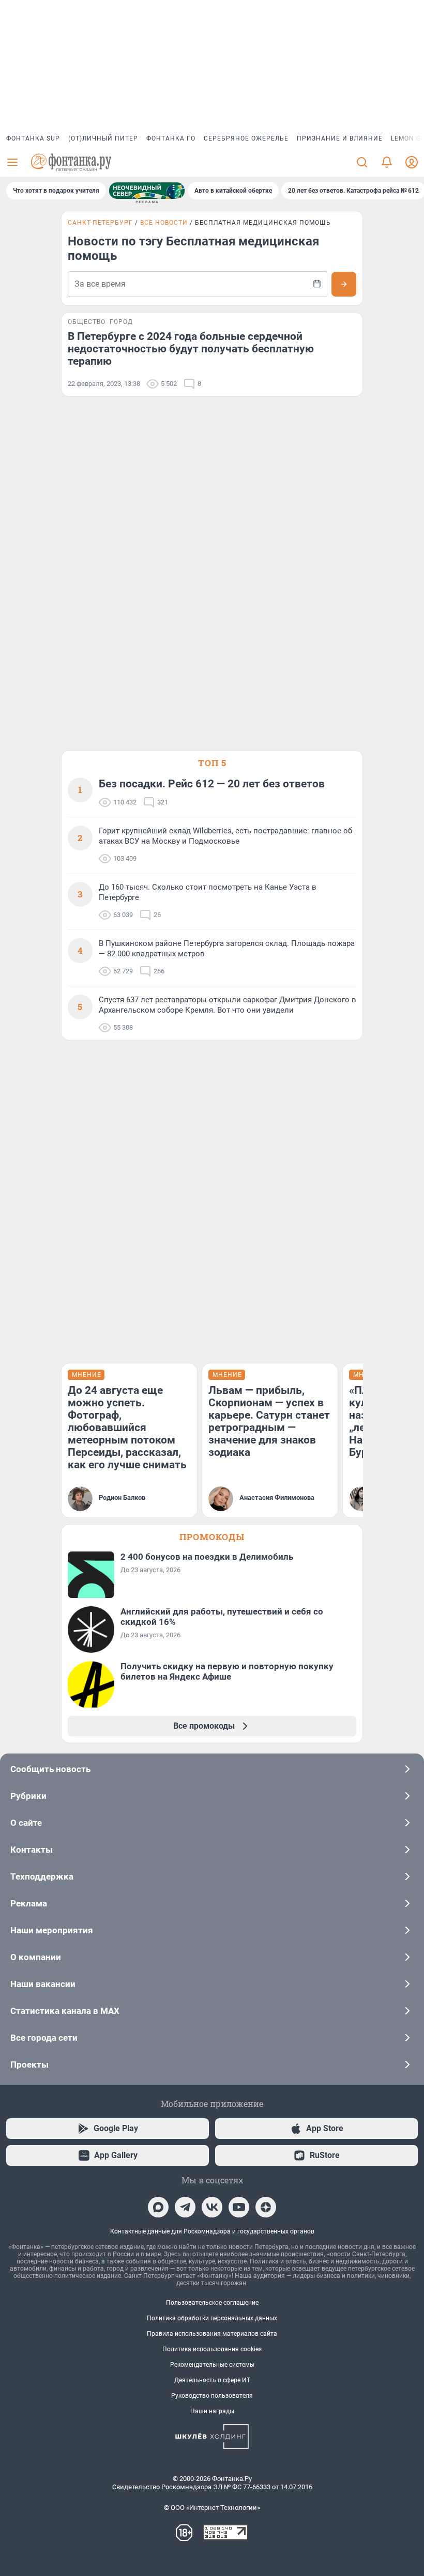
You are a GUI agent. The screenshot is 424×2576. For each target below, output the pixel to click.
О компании (36, 1957)
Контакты (32, 1850)
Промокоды (212, 1537)
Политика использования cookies (212, 2349)
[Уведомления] (387, 162)
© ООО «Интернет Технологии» (212, 2508)
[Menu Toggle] (12, 162)
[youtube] (239, 2207)
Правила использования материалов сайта (212, 2334)
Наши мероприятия (52, 1930)
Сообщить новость (50, 1769)
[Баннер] (147, 191)
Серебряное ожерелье (246, 138)
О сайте (26, 1823)
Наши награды (212, 2411)
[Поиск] (362, 162)
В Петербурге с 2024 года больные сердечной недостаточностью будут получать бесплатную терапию (191, 349)
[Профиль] (412, 162)
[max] (158, 2207)
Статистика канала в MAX (65, 2011)
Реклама (29, 1903)
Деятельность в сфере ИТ (212, 2380)
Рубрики (28, 1796)
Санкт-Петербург (100, 223)
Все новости (164, 223)
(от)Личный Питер (103, 138)
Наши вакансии (43, 1984)
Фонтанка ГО (171, 138)
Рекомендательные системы (212, 2365)
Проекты (29, 2065)
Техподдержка (42, 1876)
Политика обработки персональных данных (212, 2318)
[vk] (212, 2207)
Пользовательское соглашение (212, 2303)
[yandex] (266, 2207)
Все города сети (44, 2038)
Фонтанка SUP (33, 138)
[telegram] (185, 2207)
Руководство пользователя (212, 2396)
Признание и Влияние (340, 138)
